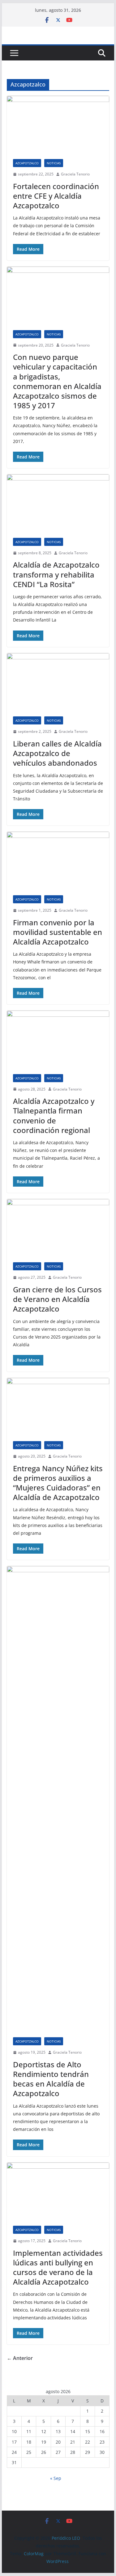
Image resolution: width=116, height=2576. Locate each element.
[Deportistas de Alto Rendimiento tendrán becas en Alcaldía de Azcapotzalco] (58, 1799)
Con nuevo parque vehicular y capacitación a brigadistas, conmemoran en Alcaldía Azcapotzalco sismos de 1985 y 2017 (57, 381)
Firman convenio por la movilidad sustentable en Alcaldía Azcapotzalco (58, 932)
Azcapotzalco (27, 163)
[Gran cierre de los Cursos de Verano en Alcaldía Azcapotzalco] (58, 1228)
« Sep (56, 2478)
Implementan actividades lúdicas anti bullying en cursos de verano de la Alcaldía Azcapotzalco (58, 2267)
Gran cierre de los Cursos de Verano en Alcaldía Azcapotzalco (57, 1299)
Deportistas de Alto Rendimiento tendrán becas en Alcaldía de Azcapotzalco (51, 2079)
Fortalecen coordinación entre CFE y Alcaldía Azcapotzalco (56, 196)
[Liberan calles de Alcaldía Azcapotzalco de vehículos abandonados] (58, 682)
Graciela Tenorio (75, 174)
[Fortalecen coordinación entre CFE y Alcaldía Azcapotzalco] (58, 124)
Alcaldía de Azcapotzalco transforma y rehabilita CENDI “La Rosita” (56, 574)
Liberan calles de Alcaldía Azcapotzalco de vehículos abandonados (57, 753)
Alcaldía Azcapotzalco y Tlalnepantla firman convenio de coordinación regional (54, 1115)
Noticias (54, 163)
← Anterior (20, 2358)
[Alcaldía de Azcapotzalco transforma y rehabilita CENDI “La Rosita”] (58, 503)
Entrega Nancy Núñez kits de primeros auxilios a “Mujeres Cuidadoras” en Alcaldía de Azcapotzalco (58, 1483)
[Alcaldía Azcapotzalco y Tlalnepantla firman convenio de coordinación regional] (58, 1039)
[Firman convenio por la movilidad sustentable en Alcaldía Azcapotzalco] (58, 860)
